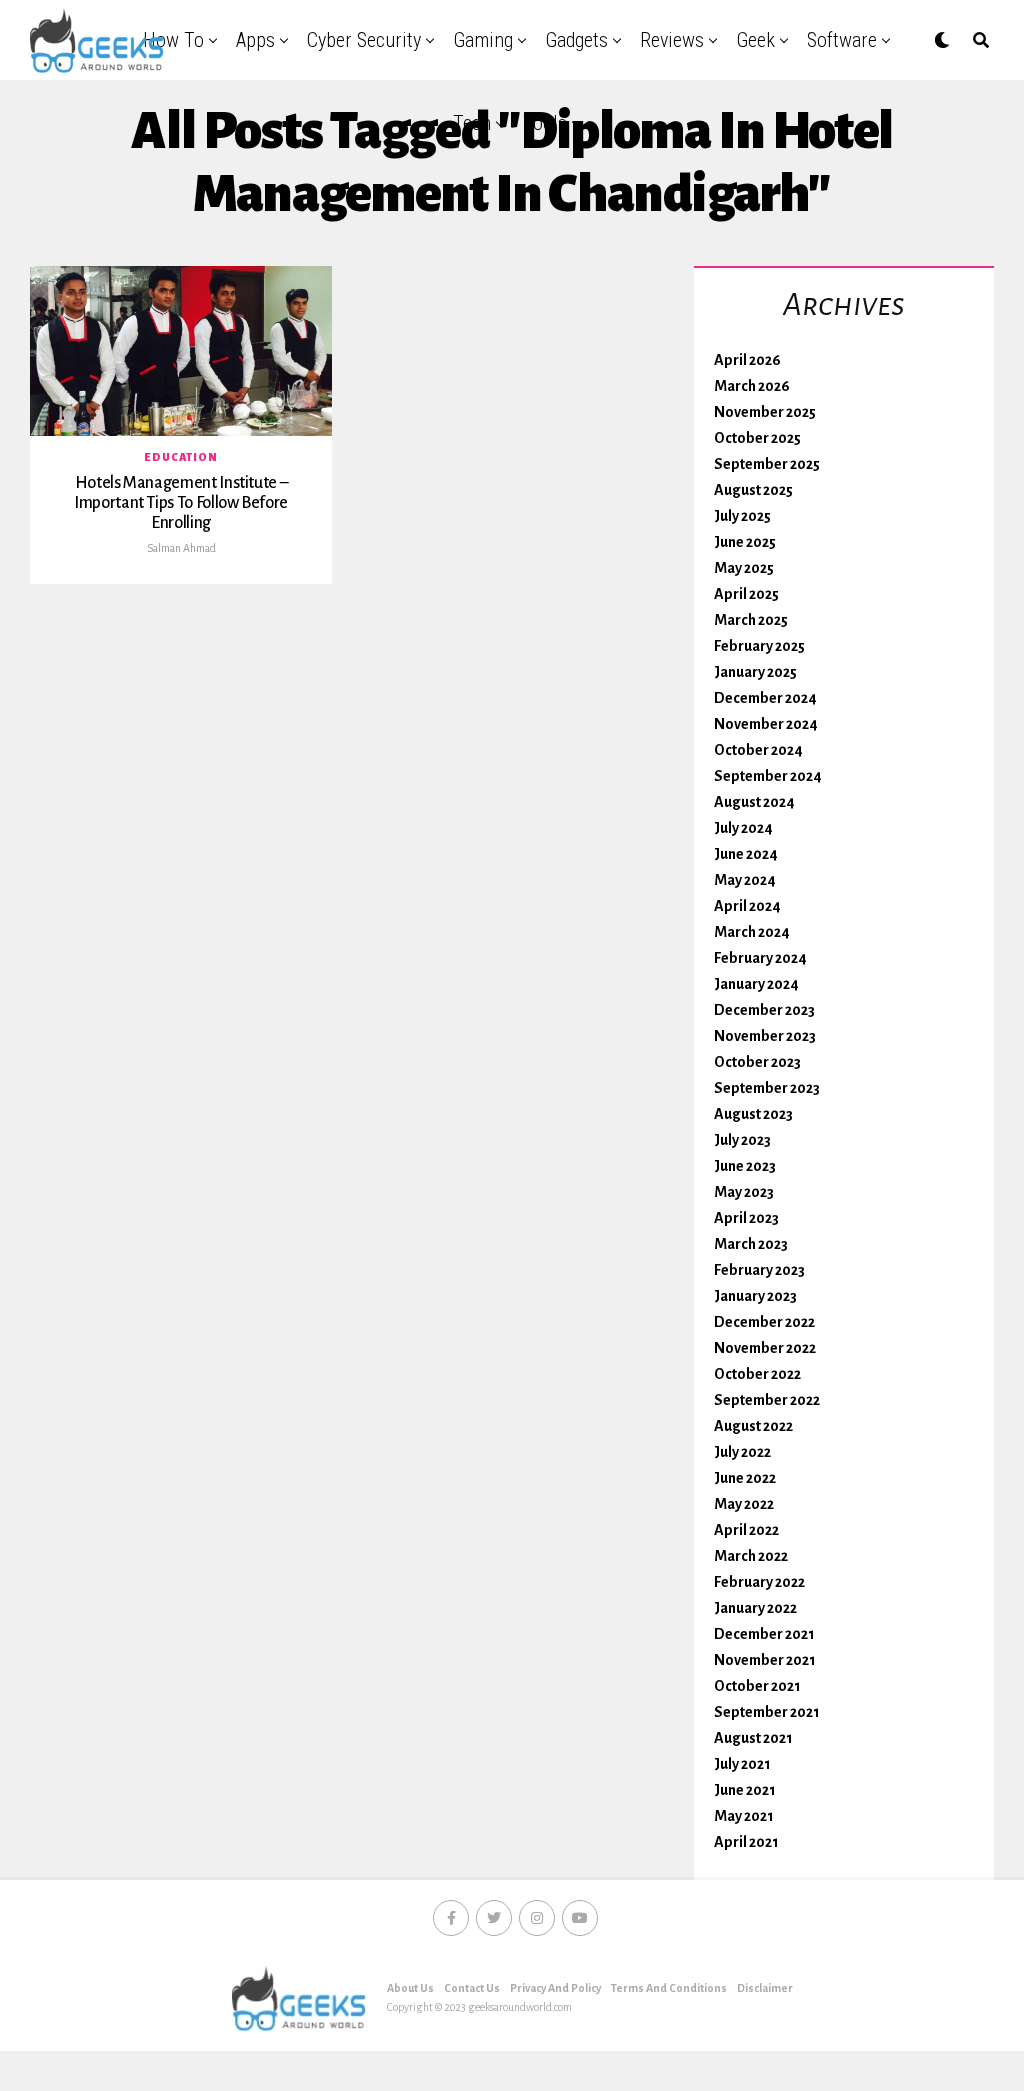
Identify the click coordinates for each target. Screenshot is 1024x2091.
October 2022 (757, 1374)
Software (842, 40)
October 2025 (757, 438)
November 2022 (765, 1348)
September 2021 (767, 1712)
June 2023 (745, 1166)
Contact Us (472, 1988)
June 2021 (745, 1790)
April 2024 (747, 906)
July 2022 (742, 1452)
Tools (545, 123)
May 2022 (744, 1504)
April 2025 (746, 594)
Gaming (483, 40)
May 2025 (744, 568)
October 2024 (758, 750)
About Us (410, 1988)
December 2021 (764, 1634)
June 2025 (745, 542)
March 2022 (751, 1556)
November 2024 (766, 724)
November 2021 (765, 1660)
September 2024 (768, 776)
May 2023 (744, 1192)
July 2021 (742, 1764)
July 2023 (742, 1140)
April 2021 (746, 1842)
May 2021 (744, 1816)
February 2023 (759, 1270)
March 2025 (751, 620)
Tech (472, 123)
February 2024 (760, 958)
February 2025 (759, 646)
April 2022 (746, 1530)
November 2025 (765, 412)
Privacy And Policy (555, 1988)
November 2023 (765, 1036)
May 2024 (745, 880)
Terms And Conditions (669, 1988)
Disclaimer (765, 1988)
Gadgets (576, 40)
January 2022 (755, 1608)
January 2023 (755, 1296)
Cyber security (364, 40)
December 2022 (764, 1322)
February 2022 (759, 1582)
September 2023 (767, 1088)
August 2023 (753, 1114)
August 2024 (754, 802)
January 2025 (755, 672)
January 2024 (756, 984)
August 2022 (753, 1426)
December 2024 (765, 698)
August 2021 (753, 1738)
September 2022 (767, 1400)
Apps (255, 40)
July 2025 (742, 516)
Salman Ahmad (181, 548)
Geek (755, 40)
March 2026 (752, 386)
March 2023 (751, 1244)
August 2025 (753, 490)
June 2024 (746, 854)
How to (173, 40)
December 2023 (764, 1010)
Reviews (672, 40)
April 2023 (746, 1218)
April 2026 (747, 360)
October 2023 (757, 1062)
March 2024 (752, 932)
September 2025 (767, 464)
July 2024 (743, 828)
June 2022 (745, 1478)
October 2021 (757, 1686)
